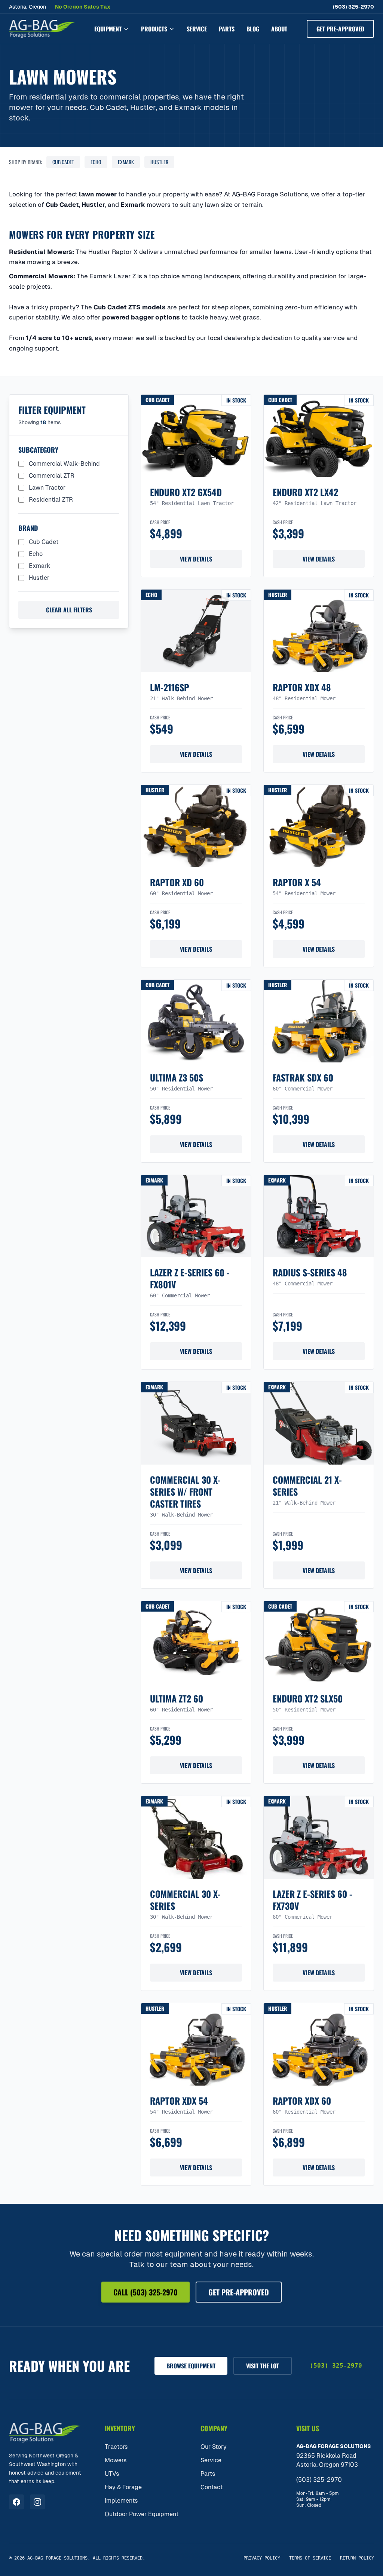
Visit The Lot (263, 2366)
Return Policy (357, 2558)
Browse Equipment (191, 2366)
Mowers (116, 2460)
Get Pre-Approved (340, 29)
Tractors (116, 2447)
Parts (227, 29)
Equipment (108, 29)
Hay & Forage (123, 2487)
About (279, 29)
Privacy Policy (262, 2558)
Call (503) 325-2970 (145, 2292)
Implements (121, 2501)
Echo (96, 162)
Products (154, 29)
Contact (212, 2487)
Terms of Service (310, 2558)
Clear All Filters (69, 610)
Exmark (126, 162)
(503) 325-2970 (353, 7)
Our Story (214, 2447)
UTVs (112, 2474)
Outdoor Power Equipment (142, 2514)
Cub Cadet (63, 162)
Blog (253, 29)
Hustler (159, 162)
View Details (196, 559)
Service (197, 29)
